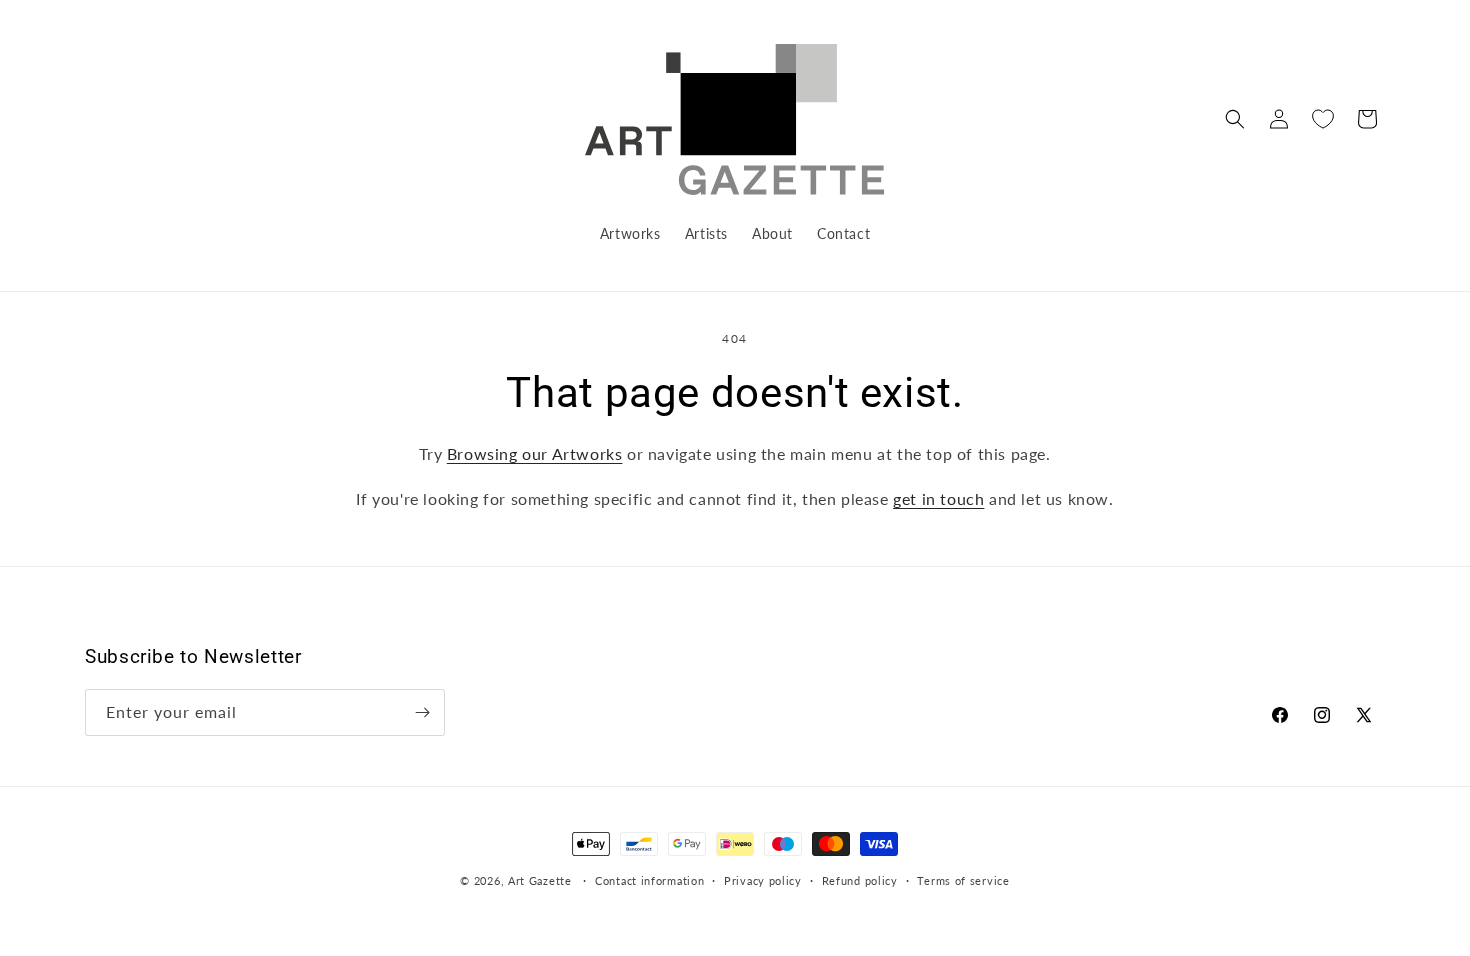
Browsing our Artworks (535, 453)
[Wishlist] (1323, 119)
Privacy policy (763, 880)
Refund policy (860, 880)
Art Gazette (540, 880)
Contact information (649, 880)
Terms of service (963, 880)
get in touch (938, 498)
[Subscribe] (422, 712)
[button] (1235, 119)
